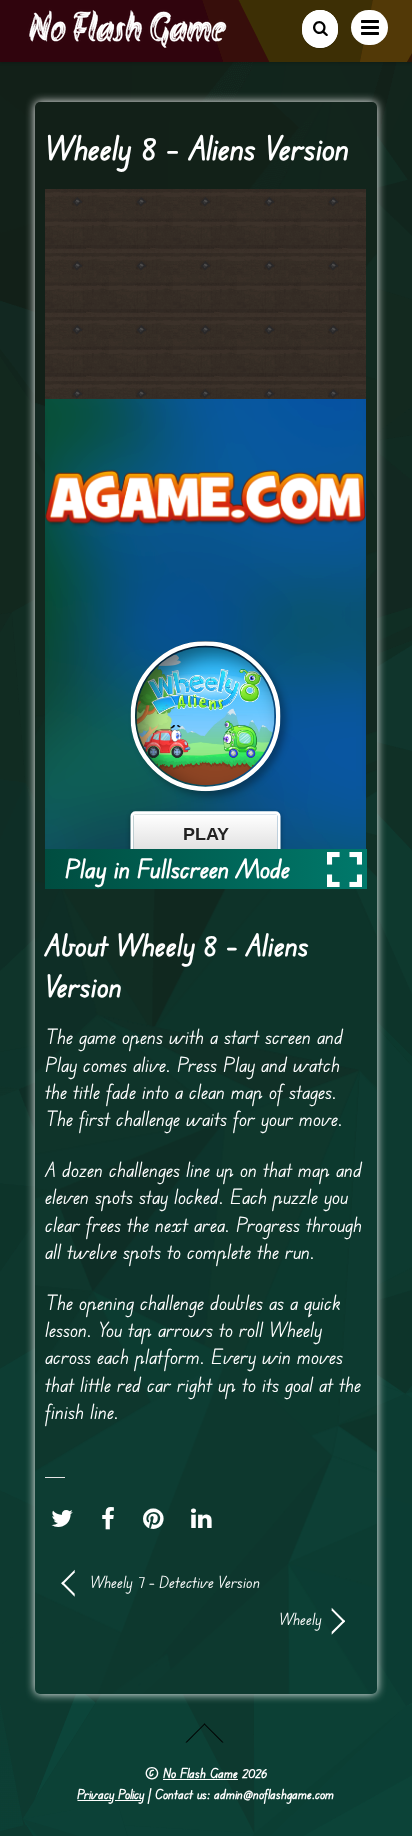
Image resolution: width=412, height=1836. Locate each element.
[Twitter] (67, 1519)
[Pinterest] (158, 1519)
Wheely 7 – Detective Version (175, 1582)
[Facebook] (113, 1519)
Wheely (193, 1619)
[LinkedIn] (206, 1519)
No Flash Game (200, 1773)
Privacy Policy (110, 1794)
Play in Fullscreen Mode (177, 868)
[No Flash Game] (129, 40)
